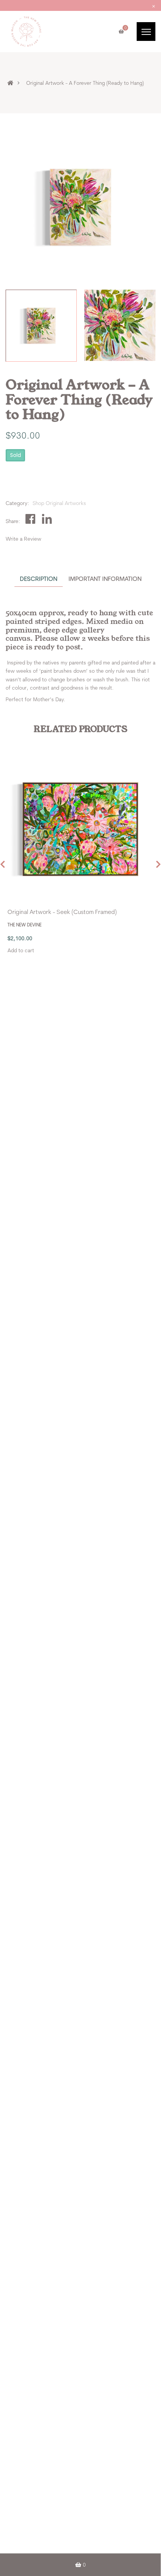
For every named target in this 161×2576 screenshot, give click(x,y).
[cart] (121, 32)
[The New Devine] (26, 31)
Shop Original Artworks (59, 503)
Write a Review (23, 539)
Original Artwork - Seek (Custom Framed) (62, 912)
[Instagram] (48, 519)
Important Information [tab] (105, 579)
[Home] (15, 83)
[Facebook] (31, 519)
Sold (16, 455)
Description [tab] (39, 579)
